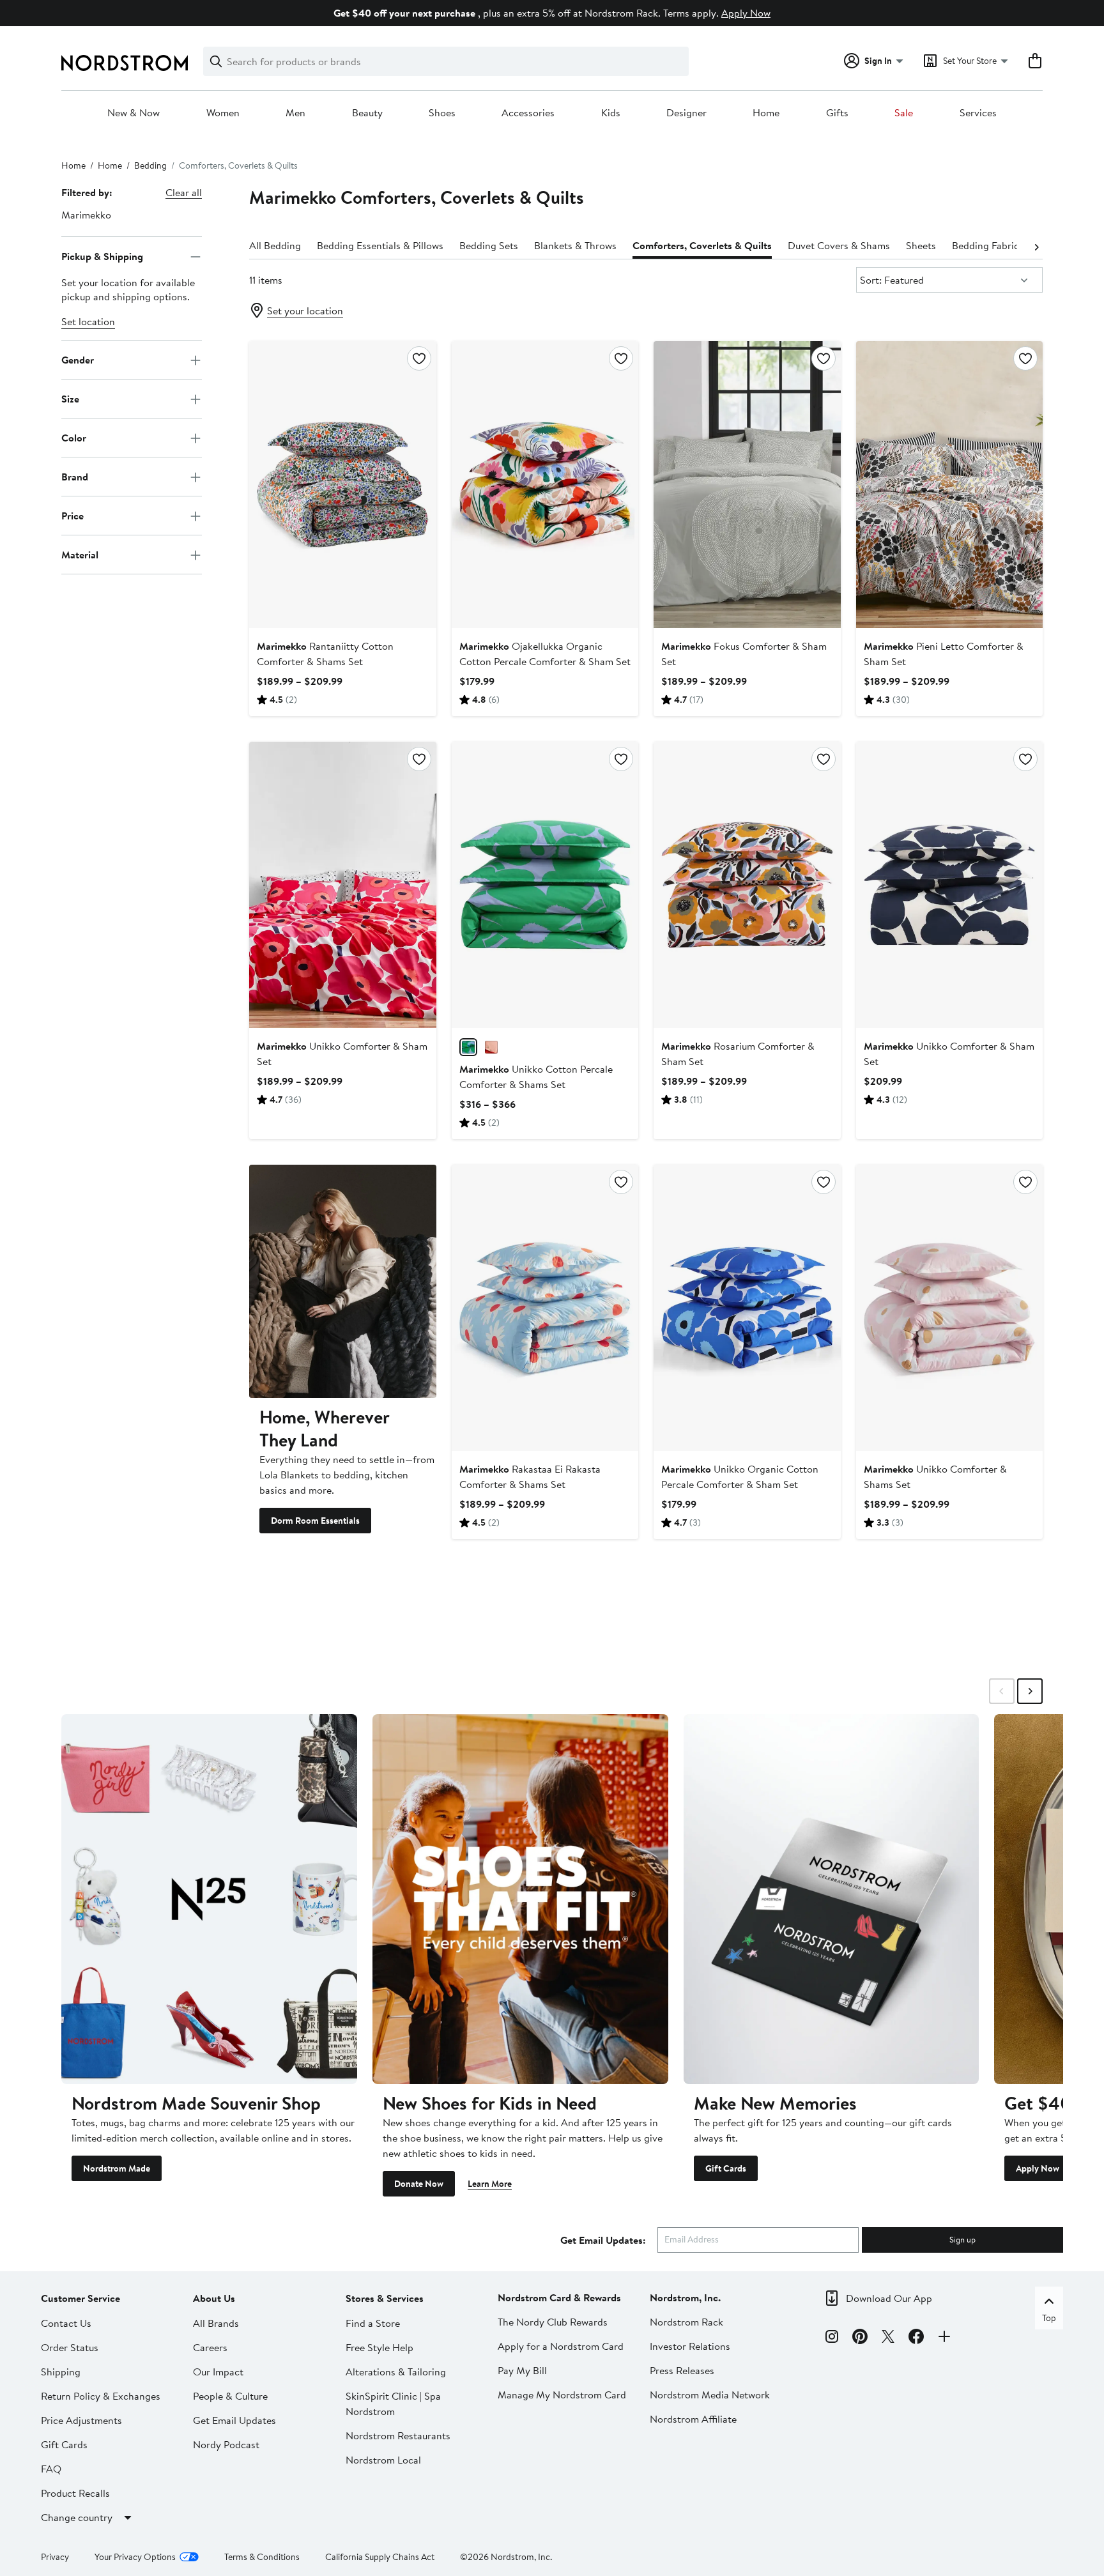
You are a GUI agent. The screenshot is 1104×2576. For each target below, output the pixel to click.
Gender (78, 360)
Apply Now (746, 13)
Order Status (70, 2347)
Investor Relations (690, 2346)
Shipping (61, 2372)
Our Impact (218, 2372)
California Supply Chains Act (380, 2557)
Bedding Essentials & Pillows (380, 245)
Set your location (305, 310)
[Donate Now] (520, 1899)
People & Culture (230, 2396)
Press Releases (682, 2370)
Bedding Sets (489, 245)
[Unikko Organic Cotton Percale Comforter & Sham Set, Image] (747, 1308)
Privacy (55, 2557)
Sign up (962, 2239)
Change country (77, 2517)
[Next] (1036, 246)
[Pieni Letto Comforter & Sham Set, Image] (949, 484)
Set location (88, 322)
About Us (214, 2298)
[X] (888, 2338)
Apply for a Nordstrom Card (561, 2346)
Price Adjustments (81, 2420)
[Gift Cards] (832, 1899)
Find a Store (373, 2323)
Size (70, 399)
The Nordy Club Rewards (553, 2322)
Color (74, 438)
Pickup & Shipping (102, 256)
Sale (904, 113)
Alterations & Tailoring (396, 2372)
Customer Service (80, 2298)
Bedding (150, 165)
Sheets (921, 245)
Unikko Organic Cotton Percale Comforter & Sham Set (740, 1476)
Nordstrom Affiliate (693, 2419)
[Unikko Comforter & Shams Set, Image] (949, 1308)
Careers (210, 2347)
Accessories (528, 113)
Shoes (442, 113)
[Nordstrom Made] (209, 1899)
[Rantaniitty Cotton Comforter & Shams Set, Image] (342, 484)
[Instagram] (832, 2338)
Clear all (184, 192)
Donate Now (419, 2184)
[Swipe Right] (1030, 1691)
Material (80, 555)
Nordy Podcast (226, 2444)
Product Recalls (75, 2493)
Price (73, 516)
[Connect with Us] (944, 2338)
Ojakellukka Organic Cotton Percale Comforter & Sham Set (545, 654)
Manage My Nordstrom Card (562, 2395)
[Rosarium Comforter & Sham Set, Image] (747, 885)
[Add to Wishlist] (419, 358)
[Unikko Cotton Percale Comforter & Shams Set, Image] (545, 885)
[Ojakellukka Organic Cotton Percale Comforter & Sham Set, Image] (545, 484)
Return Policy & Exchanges (101, 2396)
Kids (611, 113)
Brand (75, 477)
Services (978, 113)
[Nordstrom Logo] (125, 63)
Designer (686, 113)
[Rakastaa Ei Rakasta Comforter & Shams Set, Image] (545, 1308)
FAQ (51, 2469)
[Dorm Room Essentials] (342, 1281)
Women (223, 113)
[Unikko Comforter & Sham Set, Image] (342, 885)
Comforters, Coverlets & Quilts (702, 245)
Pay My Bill (522, 2370)
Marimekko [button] (86, 215)
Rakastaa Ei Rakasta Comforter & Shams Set (530, 1476)
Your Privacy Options (135, 2557)
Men (295, 113)
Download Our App (889, 2298)
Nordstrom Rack (686, 2322)
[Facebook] (916, 2338)
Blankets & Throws (575, 245)
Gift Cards (726, 2168)
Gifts (837, 113)
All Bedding (275, 245)
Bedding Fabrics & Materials (1015, 245)
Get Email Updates (234, 2420)
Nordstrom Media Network (710, 2395)
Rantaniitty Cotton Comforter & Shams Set (325, 654)
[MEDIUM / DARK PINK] (491, 1047)
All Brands (216, 2323)
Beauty (367, 113)
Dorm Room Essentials (315, 1521)
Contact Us (66, 2323)
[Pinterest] (860, 2338)
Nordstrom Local (383, 2460)
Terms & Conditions (262, 2557)
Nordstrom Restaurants (398, 2435)
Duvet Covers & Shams (839, 245)
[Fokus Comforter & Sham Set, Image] (747, 484)
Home (766, 113)
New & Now (134, 113)
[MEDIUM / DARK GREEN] (468, 1047)
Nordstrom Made (117, 2168)
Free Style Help (379, 2347)
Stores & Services (385, 2298)
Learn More (490, 2184)
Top (1049, 2318)
